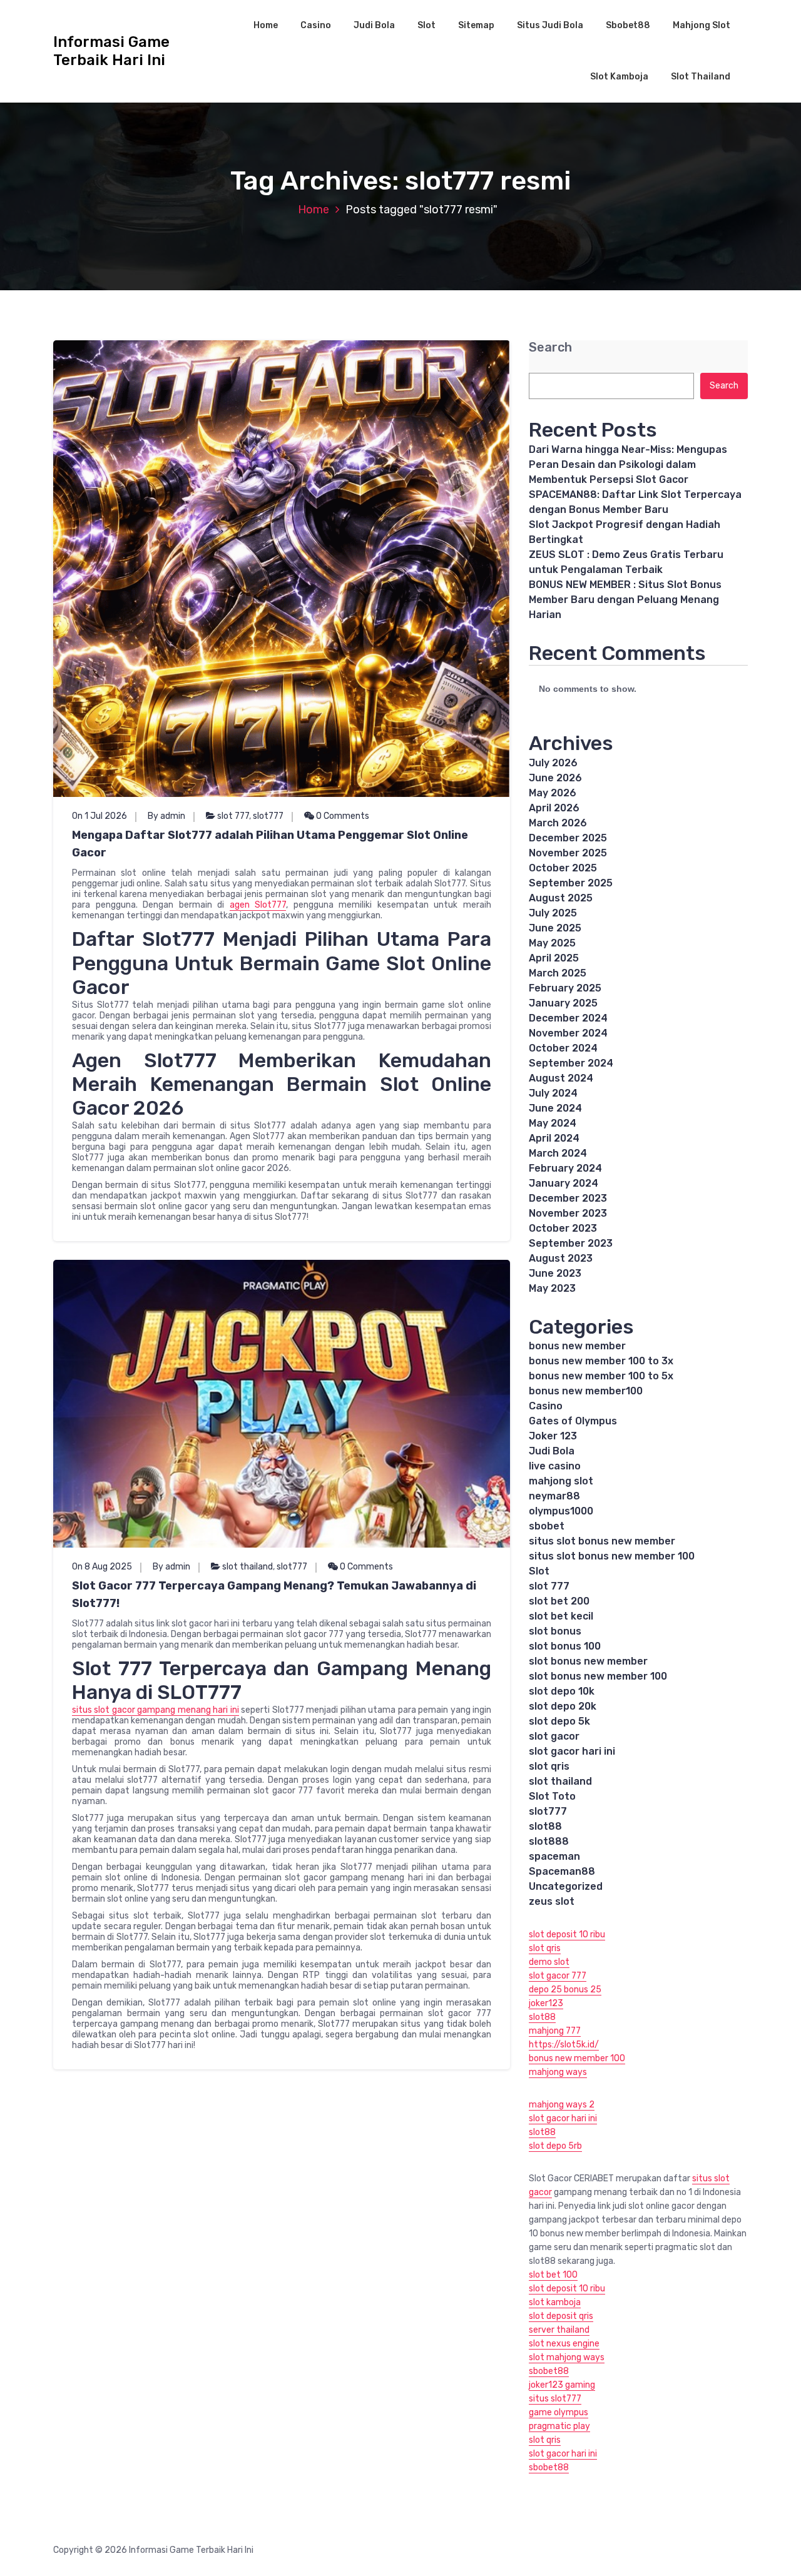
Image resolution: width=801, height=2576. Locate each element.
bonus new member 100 (577, 2058)
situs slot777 (555, 2399)
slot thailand (247, 1567)
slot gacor (554, 1736)
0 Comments (342, 816)
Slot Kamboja (619, 77)
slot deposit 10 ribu (567, 1935)
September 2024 (571, 1063)
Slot (426, 25)
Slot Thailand (701, 77)
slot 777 (233, 816)
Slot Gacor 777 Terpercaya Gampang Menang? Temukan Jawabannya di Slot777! (274, 1595)
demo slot (549, 1962)
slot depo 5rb (555, 2146)
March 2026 (558, 823)
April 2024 (554, 1138)
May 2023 (552, 1288)
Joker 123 (553, 1436)
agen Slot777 (258, 905)
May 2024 (553, 1123)
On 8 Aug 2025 (102, 1567)
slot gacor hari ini (572, 1751)
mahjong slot (561, 1481)
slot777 (268, 816)
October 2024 (563, 1048)
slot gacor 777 (558, 1976)
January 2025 (563, 1003)
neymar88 (554, 1496)
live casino (555, 1466)
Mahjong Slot (702, 25)
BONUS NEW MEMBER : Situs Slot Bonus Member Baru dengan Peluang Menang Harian (625, 600)
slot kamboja (555, 2302)
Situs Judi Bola (550, 25)
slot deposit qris (561, 2316)
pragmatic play (559, 2426)
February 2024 (565, 1168)
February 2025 (565, 988)
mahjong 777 (555, 2031)
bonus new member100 (586, 1391)
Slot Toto (552, 1796)
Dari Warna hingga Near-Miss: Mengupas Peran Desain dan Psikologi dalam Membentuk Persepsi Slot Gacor (628, 464)
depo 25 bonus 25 (565, 1990)
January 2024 (564, 1183)
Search (550, 347)
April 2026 (554, 808)
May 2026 (553, 793)
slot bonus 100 (565, 1646)
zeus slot (552, 1901)
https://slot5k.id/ (564, 2045)
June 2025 (555, 928)
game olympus (559, 2412)
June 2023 (555, 1273)
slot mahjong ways (567, 2357)
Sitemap (476, 25)
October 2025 (563, 868)
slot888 (549, 1841)
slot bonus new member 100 (598, 1676)
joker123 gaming (562, 2385)
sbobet (547, 1526)
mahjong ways (558, 2072)
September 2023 (571, 1243)
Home (266, 25)
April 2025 (554, 958)
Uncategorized (566, 1886)
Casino (316, 25)
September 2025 (571, 883)
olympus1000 (561, 1511)
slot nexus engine (564, 2344)
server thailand (559, 2330)
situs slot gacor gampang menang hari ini (156, 1710)
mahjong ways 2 (562, 2105)
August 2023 (561, 1258)
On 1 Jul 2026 (99, 816)
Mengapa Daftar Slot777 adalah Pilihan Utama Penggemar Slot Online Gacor (270, 844)
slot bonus (555, 1631)
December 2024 (568, 1018)
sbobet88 (549, 2371)
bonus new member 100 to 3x (601, 1361)
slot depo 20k (563, 1706)
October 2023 (563, 1228)
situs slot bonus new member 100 (612, 1556)
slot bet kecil (561, 1616)
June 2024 (555, 1108)
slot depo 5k (559, 1721)
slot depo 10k (562, 1691)
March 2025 (558, 973)
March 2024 (558, 1153)
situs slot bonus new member (602, 1541)
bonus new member (577, 1346)
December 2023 (568, 1198)
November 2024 (568, 1033)
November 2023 (568, 1213)
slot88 (545, 1826)
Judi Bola (374, 25)
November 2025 (568, 853)
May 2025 (552, 943)
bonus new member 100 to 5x (601, 1376)
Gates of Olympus (573, 1421)
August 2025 (561, 898)
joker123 (546, 2003)
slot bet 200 (559, 1601)
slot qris (549, 1766)
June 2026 (555, 778)
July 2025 (553, 913)
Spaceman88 (562, 1871)
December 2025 (568, 838)
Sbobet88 (628, 25)
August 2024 (561, 1078)
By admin (166, 816)
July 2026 (553, 763)
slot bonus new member (588, 1661)
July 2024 (553, 1093)
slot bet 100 (553, 2275)
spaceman (554, 1856)
